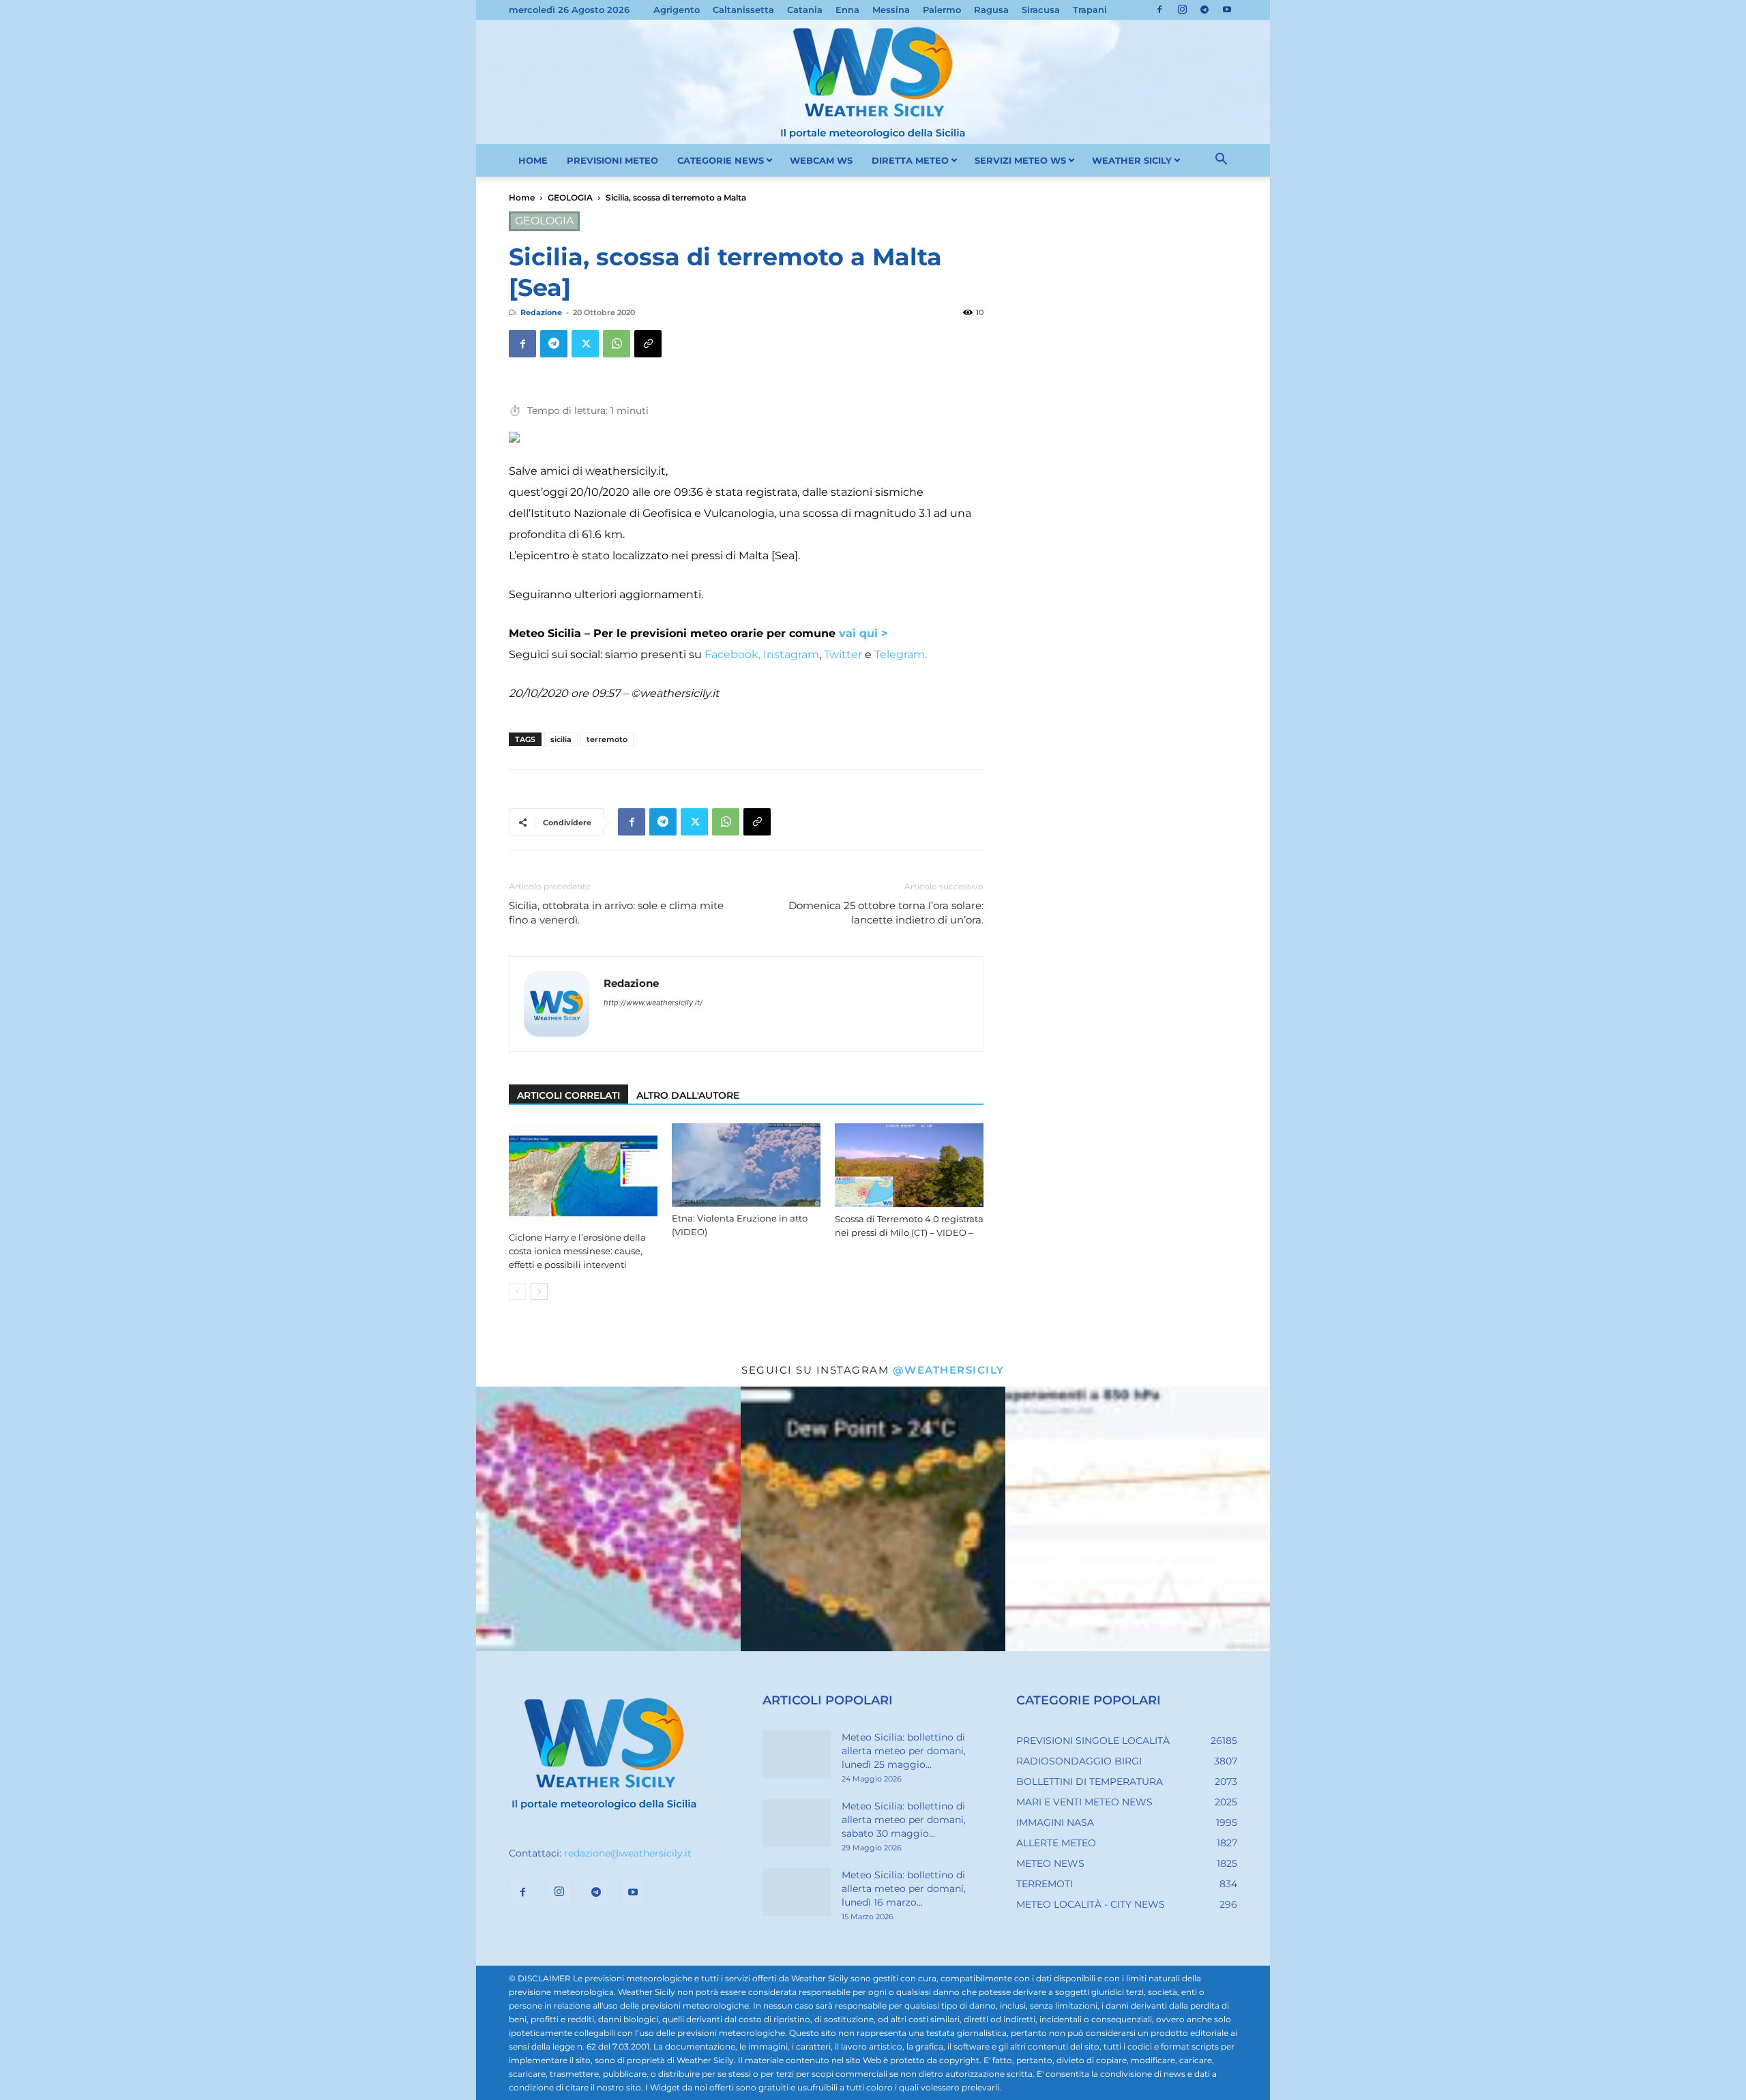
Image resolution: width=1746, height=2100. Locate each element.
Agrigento (677, 10)
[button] (1221, 161)
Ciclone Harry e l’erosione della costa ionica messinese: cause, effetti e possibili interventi (577, 1251)
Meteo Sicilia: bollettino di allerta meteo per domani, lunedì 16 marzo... (904, 1889)
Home (522, 197)
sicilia (561, 739)
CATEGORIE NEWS (721, 160)
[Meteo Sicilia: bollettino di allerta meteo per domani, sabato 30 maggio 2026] (797, 1823)
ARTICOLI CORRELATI (568, 1095)
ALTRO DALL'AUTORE (688, 1095)
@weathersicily (949, 1370)
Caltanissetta (743, 10)
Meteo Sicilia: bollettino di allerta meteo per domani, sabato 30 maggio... (904, 1820)
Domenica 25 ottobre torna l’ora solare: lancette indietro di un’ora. (886, 913)
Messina (891, 10)
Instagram (791, 654)
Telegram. (901, 654)
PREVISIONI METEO (612, 160)
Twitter (843, 654)
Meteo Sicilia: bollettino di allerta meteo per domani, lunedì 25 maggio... (904, 1751)
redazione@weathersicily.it (628, 1853)
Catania (805, 10)
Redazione (541, 312)
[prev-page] (517, 1291)
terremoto (607, 739)
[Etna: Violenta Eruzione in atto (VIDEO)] (746, 1165)
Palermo (942, 10)
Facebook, (731, 654)
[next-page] (539, 1291)
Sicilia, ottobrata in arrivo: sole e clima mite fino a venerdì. (616, 913)
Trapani (1090, 10)
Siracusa (1041, 10)
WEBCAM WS (821, 160)
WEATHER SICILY (1132, 160)
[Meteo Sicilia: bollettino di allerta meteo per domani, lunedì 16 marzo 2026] (797, 1892)
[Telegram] (1204, 10)
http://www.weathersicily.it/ (653, 1003)
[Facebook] (1159, 10)
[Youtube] (1227, 10)
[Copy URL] (648, 344)
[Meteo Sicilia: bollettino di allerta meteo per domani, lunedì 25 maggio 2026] (797, 1754)
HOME (533, 160)
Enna (847, 10)
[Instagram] (1182, 10)
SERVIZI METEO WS (1020, 160)
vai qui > (863, 633)
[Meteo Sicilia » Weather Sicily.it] (873, 82)
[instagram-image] (608, 1519)
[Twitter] (585, 344)
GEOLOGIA (570, 197)
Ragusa (991, 10)
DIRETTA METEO (910, 160)
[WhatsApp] (617, 344)
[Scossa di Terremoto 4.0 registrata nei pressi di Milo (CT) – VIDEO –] (909, 1165)
